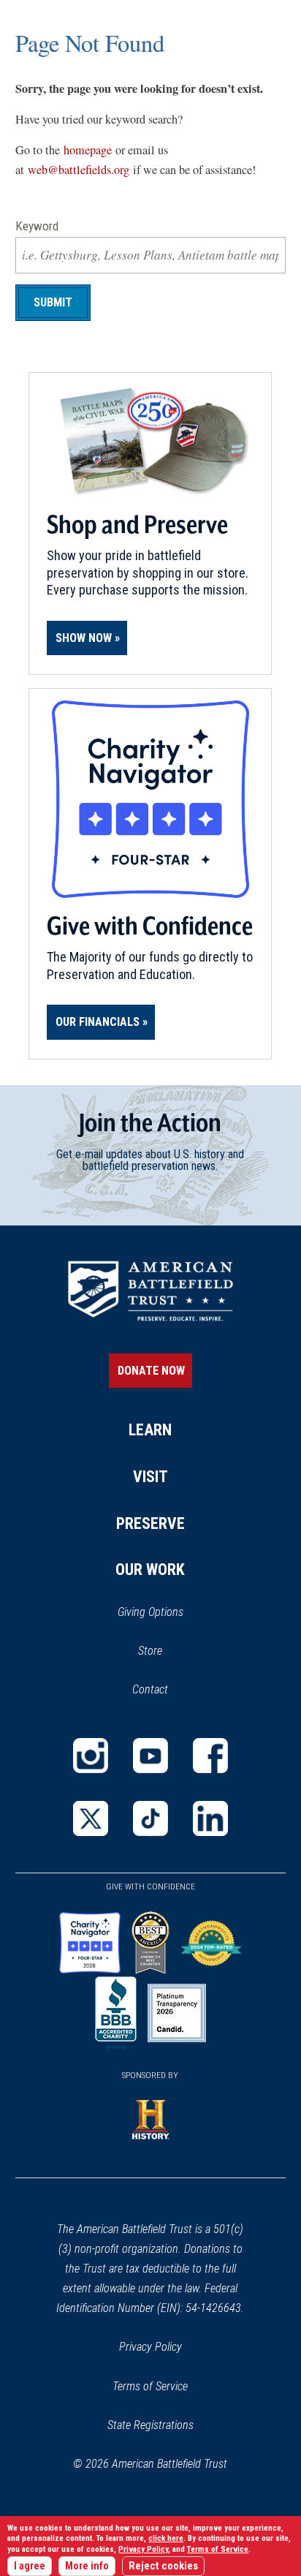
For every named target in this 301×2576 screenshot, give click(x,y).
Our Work (150, 1570)
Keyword (37, 226)
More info (87, 2566)
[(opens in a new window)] (91, 1756)
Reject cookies (163, 2566)
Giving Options (150, 1612)
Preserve (150, 1523)
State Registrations (150, 2425)
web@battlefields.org (79, 170)
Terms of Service (150, 2386)
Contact (150, 1689)
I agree (30, 2566)
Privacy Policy (150, 2347)
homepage (88, 150)
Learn (150, 1430)
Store (169, 1652)
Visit (150, 1477)
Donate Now (151, 1371)
